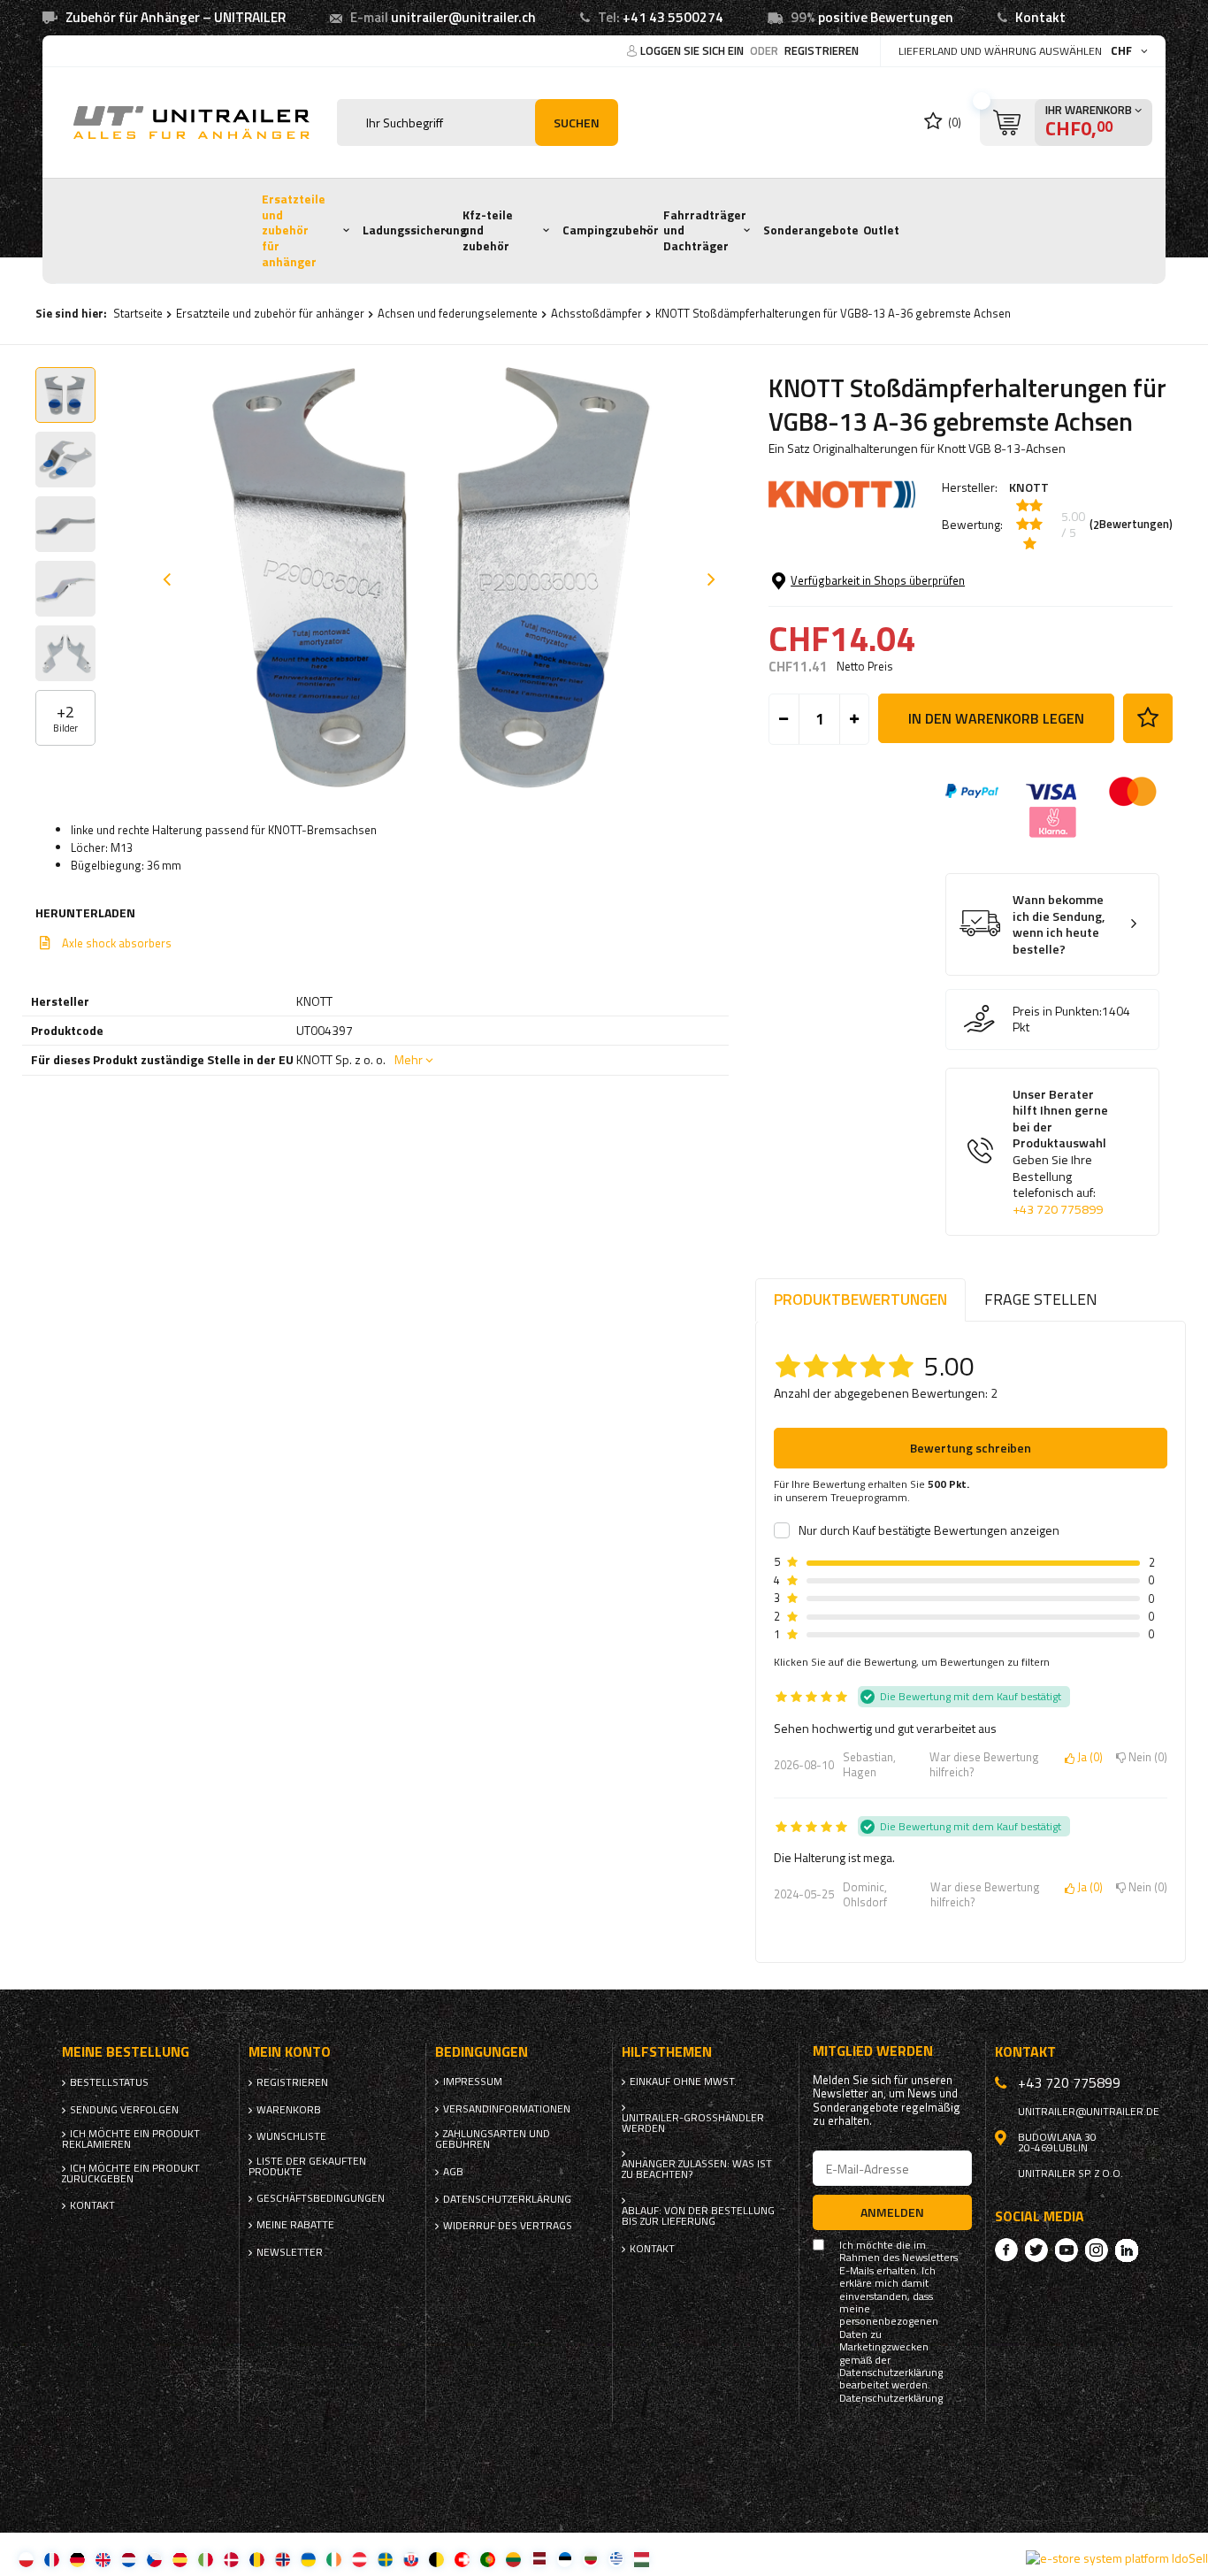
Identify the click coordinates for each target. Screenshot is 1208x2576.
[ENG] (103, 2559)
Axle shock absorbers (117, 943)
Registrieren (822, 50)
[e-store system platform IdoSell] (1117, 2558)
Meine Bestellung (126, 2052)
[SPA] (180, 2559)
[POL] (26, 2559)
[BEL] (436, 2559)
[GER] (77, 2559)
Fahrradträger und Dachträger (705, 230)
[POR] (488, 2559)
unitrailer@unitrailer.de (1089, 2112)
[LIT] (513, 2559)
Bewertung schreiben (971, 1448)
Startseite (138, 313)
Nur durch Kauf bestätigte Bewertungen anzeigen (929, 1530)
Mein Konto (290, 2052)
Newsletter (290, 2252)
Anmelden (892, 2212)
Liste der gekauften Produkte (307, 2166)
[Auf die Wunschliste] (1148, 718)
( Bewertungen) (1131, 525)
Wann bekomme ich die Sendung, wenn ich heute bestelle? (1059, 924)
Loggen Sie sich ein (693, 50)
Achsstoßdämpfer (596, 313)
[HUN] (642, 2559)
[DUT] (129, 2559)
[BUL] (590, 2559)
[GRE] (616, 2559)
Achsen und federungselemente (458, 313)
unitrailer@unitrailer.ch (463, 17)
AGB (453, 2172)
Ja (1087, 1758)
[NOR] (283, 2559)
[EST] (565, 2559)
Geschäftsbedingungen (321, 2198)
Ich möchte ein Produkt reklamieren (131, 2139)
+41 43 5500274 (673, 17)
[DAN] (231, 2559)
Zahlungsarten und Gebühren (493, 2139)
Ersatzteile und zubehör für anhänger (294, 230)
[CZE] (154, 2559)
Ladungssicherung (415, 230)
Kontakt (1040, 17)
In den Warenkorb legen (996, 718)
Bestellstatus (109, 2082)
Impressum (473, 2081)
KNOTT (1029, 487)
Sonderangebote (811, 230)
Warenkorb (289, 2110)
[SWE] (385, 2559)
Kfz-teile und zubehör (488, 230)
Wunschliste (291, 2136)
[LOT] (539, 2559)
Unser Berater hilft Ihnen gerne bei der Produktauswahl (1060, 1152)
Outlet (881, 230)
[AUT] (359, 2559)
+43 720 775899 (1058, 1209)
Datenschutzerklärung (507, 2199)
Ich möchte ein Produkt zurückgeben (131, 2173)
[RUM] (257, 2559)
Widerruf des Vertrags (508, 2226)
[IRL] (334, 2559)
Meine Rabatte (295, 2225)
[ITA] (206, 2559)
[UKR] (308, 2559)
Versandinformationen (507, 2109)
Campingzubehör (611, 230)
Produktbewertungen (860, 1299)
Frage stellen (1041, 1299)
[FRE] (52, 2559)
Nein (1145, 1758)
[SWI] (462, 2559)
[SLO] (411, 2559)
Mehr (409, 1059)
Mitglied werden (873, 2051)
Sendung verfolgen (124, 2110)
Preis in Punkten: (1057, 1011)
